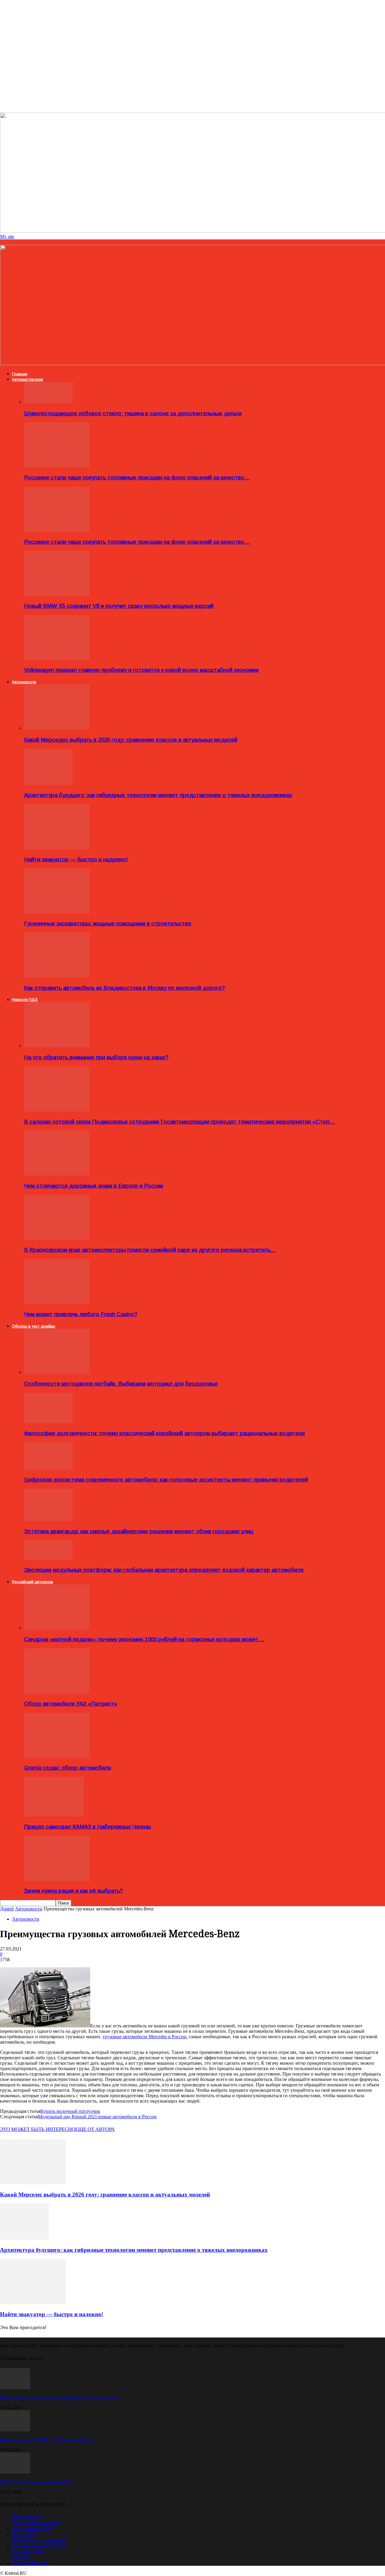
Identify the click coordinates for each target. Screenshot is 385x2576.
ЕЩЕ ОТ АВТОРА (95, 2129)
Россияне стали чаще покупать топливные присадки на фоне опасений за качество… (137, 477)
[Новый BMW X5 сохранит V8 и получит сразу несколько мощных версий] (57, 594)
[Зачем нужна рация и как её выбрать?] (57, 1879)
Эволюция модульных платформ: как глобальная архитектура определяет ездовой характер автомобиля (164, 1570)
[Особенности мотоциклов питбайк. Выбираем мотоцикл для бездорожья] (57, 1372)
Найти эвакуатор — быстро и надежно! (76, 859)
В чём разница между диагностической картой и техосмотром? (60, 2398)
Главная (20, 374)
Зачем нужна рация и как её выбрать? (73, 1891)
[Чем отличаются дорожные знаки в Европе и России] (57, 1174)
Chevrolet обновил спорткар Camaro (37, 2482)
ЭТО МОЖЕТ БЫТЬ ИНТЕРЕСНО (38, 2129)
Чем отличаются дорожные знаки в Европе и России (94, 1186)
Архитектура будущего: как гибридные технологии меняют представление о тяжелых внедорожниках (158, 795)
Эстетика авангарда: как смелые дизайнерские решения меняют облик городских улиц (139, 1531)
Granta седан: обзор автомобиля (68, 1768)
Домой (7, 1909)
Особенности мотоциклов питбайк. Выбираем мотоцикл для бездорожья (121, 1384)
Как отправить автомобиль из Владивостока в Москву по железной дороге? (124, 988)
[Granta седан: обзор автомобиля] (57, 1756)
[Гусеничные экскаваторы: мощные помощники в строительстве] (57, 912)
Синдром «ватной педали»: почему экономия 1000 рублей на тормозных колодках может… (144, 1639)
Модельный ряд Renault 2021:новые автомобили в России (97, 2117)
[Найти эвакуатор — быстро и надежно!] (57, 848)
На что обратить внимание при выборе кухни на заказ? (96, 1057)
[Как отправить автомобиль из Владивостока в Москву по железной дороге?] (57, 976)
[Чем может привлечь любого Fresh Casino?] (57, 1302)
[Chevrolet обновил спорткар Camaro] (15, 2472)
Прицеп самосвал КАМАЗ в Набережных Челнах (88, 1827)
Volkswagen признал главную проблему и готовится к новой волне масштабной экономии (141, 670)
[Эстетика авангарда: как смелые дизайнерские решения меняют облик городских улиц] (48, 1520)
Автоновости (24, 682)
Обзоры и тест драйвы (34, 1326)
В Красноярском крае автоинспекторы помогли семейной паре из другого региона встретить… (150, 1250)
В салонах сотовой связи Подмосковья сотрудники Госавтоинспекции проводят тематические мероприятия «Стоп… (180, 1122)
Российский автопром (32, 1582)
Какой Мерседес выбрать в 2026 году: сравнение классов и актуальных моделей (131, 740)
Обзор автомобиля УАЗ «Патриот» (71, 1704)
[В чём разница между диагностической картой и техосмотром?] (15, 2388)
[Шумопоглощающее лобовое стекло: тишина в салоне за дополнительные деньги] (48, 402)
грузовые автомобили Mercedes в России (145, 2037)
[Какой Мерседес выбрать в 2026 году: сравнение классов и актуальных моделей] (57, 728)
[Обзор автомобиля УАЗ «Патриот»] (57, 1692)
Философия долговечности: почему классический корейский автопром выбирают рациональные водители (164, 1433)
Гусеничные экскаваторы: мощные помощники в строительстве (108, 923)
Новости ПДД (25, 1000)
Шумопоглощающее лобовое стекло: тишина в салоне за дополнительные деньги (133, 413)
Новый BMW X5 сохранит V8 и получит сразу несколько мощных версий (119, 606)
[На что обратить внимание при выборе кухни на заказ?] (57, 1046)
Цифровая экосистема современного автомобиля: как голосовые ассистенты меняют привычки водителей (166, 1480)
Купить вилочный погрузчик (70, 2111)
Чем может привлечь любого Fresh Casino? (81, 1314)
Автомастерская (28, 379)
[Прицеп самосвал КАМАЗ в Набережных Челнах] (54, 1815)
